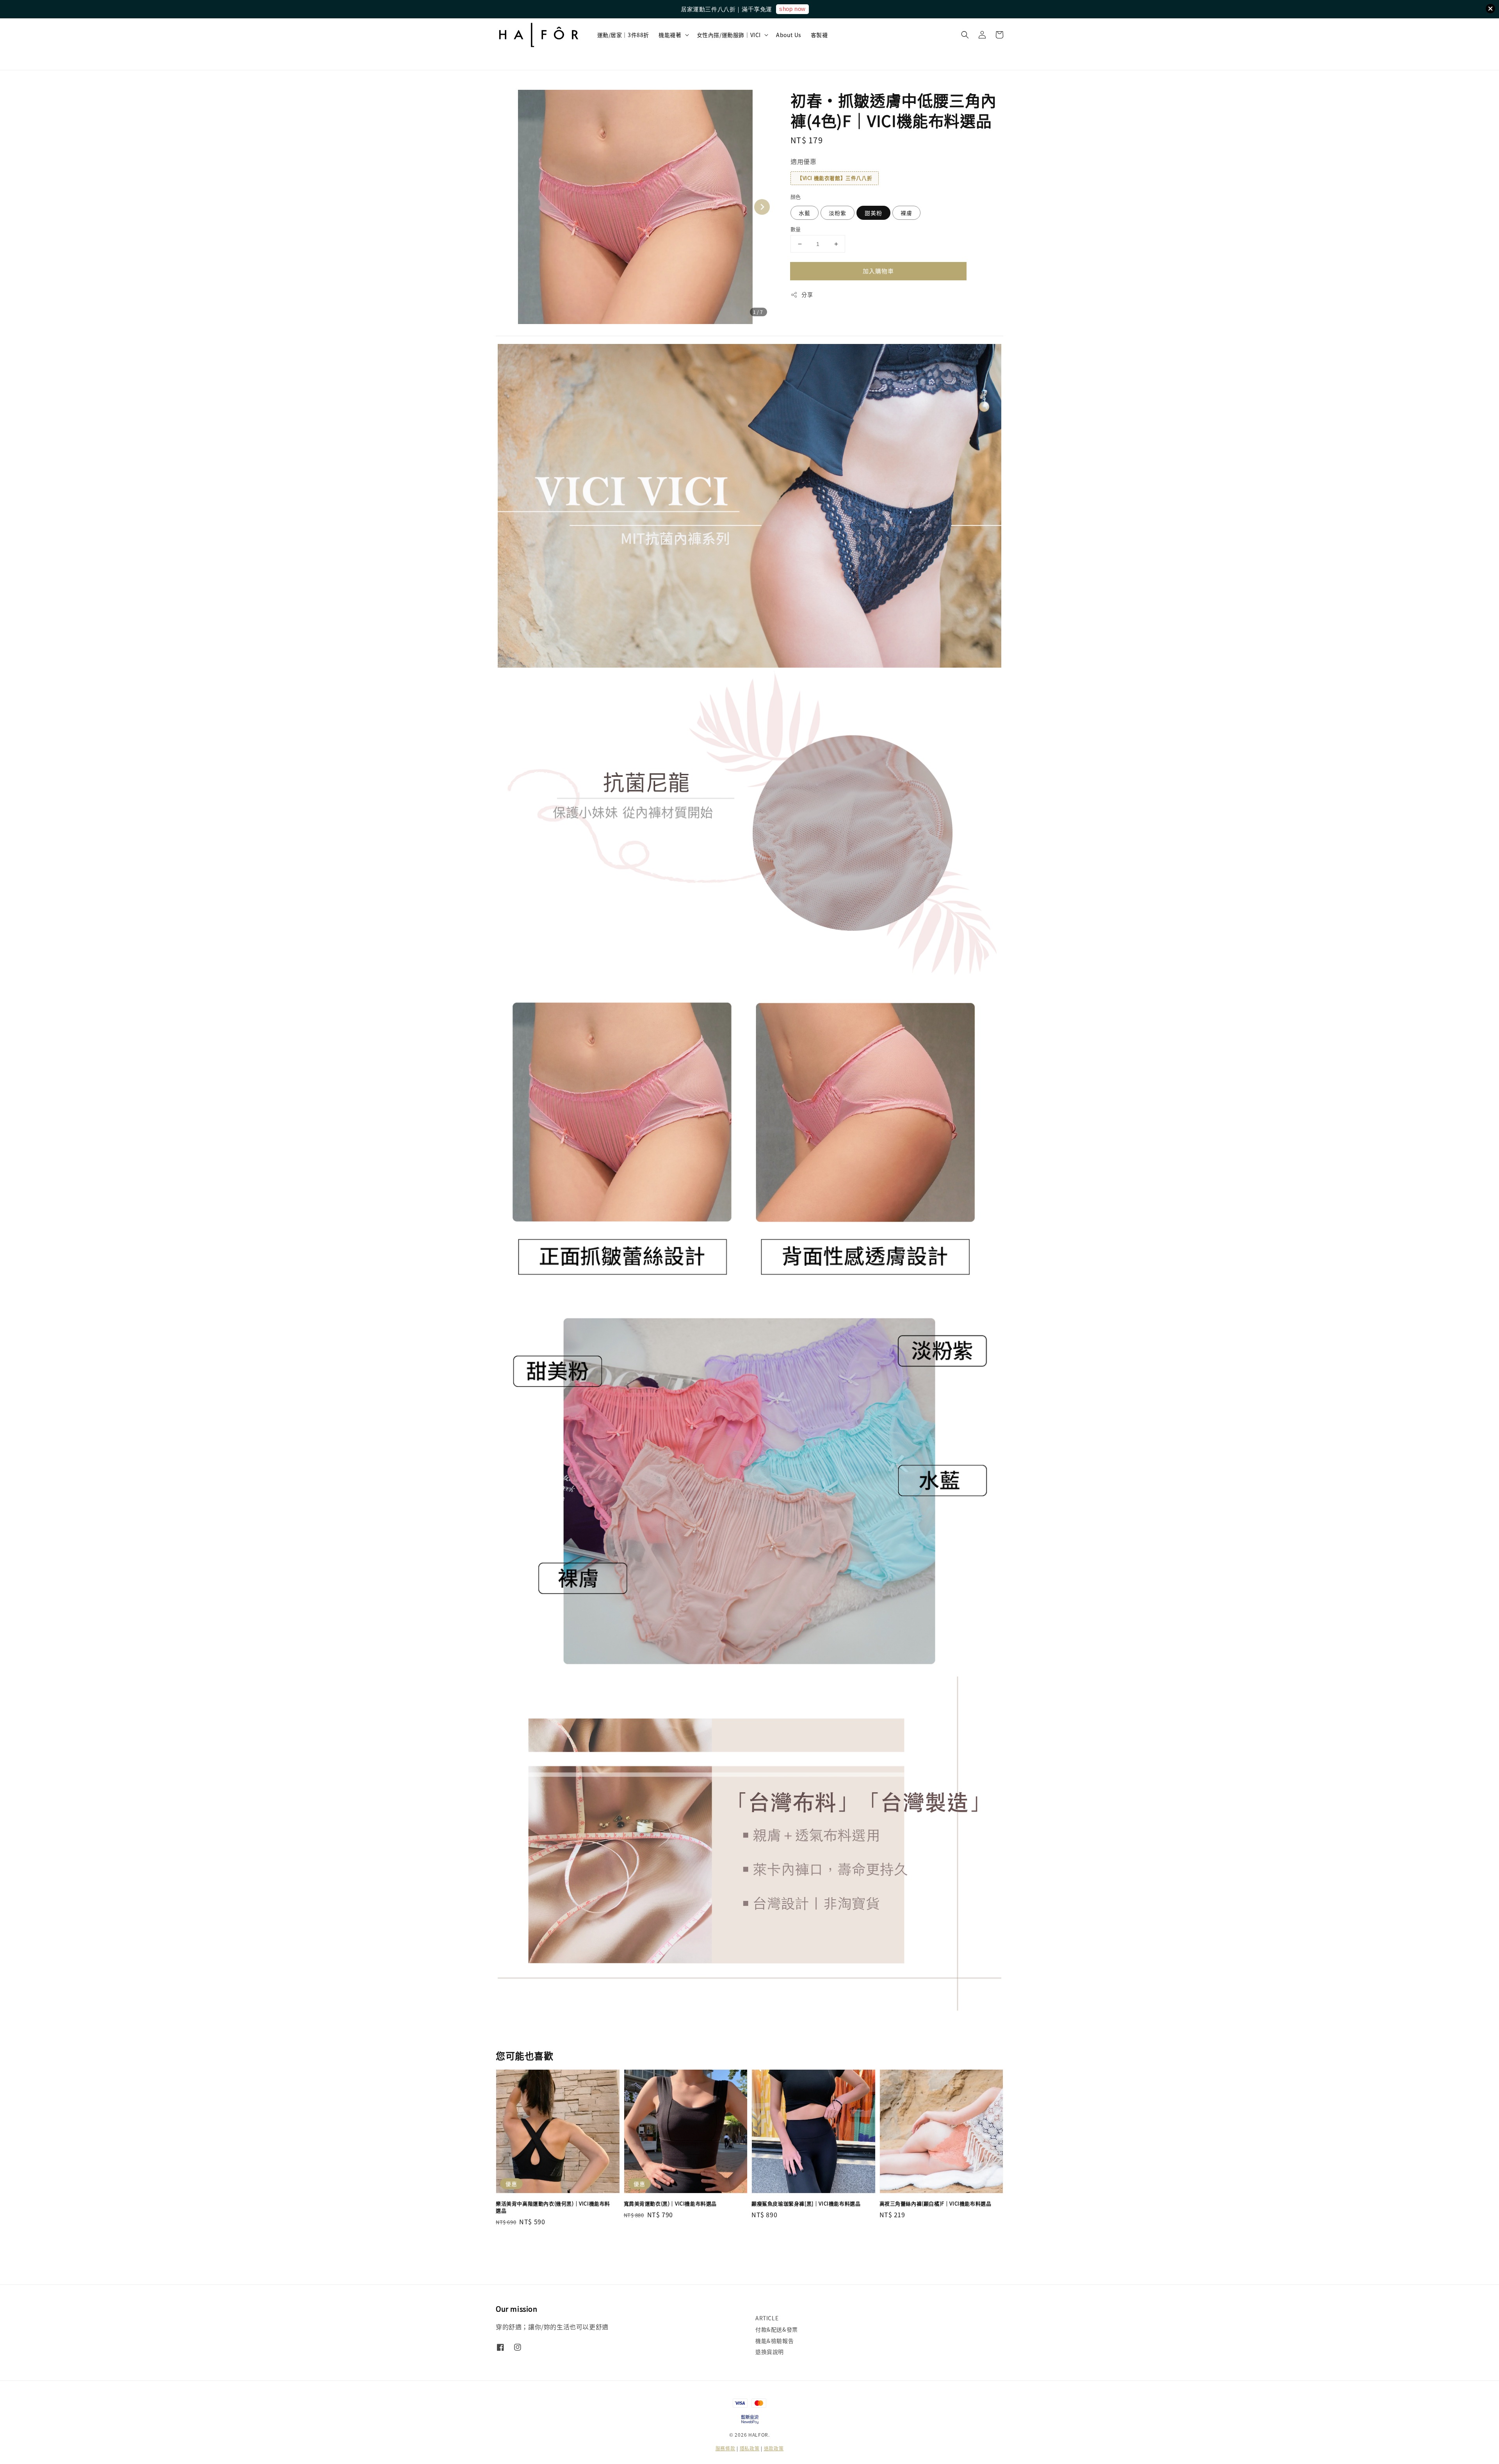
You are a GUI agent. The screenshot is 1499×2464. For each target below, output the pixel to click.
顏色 (796, 197)
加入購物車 (878, 271)
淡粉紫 (838, 213)
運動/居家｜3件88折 (623, 35)
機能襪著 (670, 35)
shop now (792, 9)
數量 (796, 229)
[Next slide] (762, 207)
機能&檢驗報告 (774, 2341)
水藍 (805, 213)
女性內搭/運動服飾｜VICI (729, 35)
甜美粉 (873, 213)
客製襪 (819, 35)
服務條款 (725, 2448)
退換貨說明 (770, 2352)
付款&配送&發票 (777, 2329)
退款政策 (774, 2448)
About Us (789, 35)
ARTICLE (767, 2318)
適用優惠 (803, 161)
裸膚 (906, 213)
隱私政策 (750, 2448)
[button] (965, 35)
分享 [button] (807, 294)
